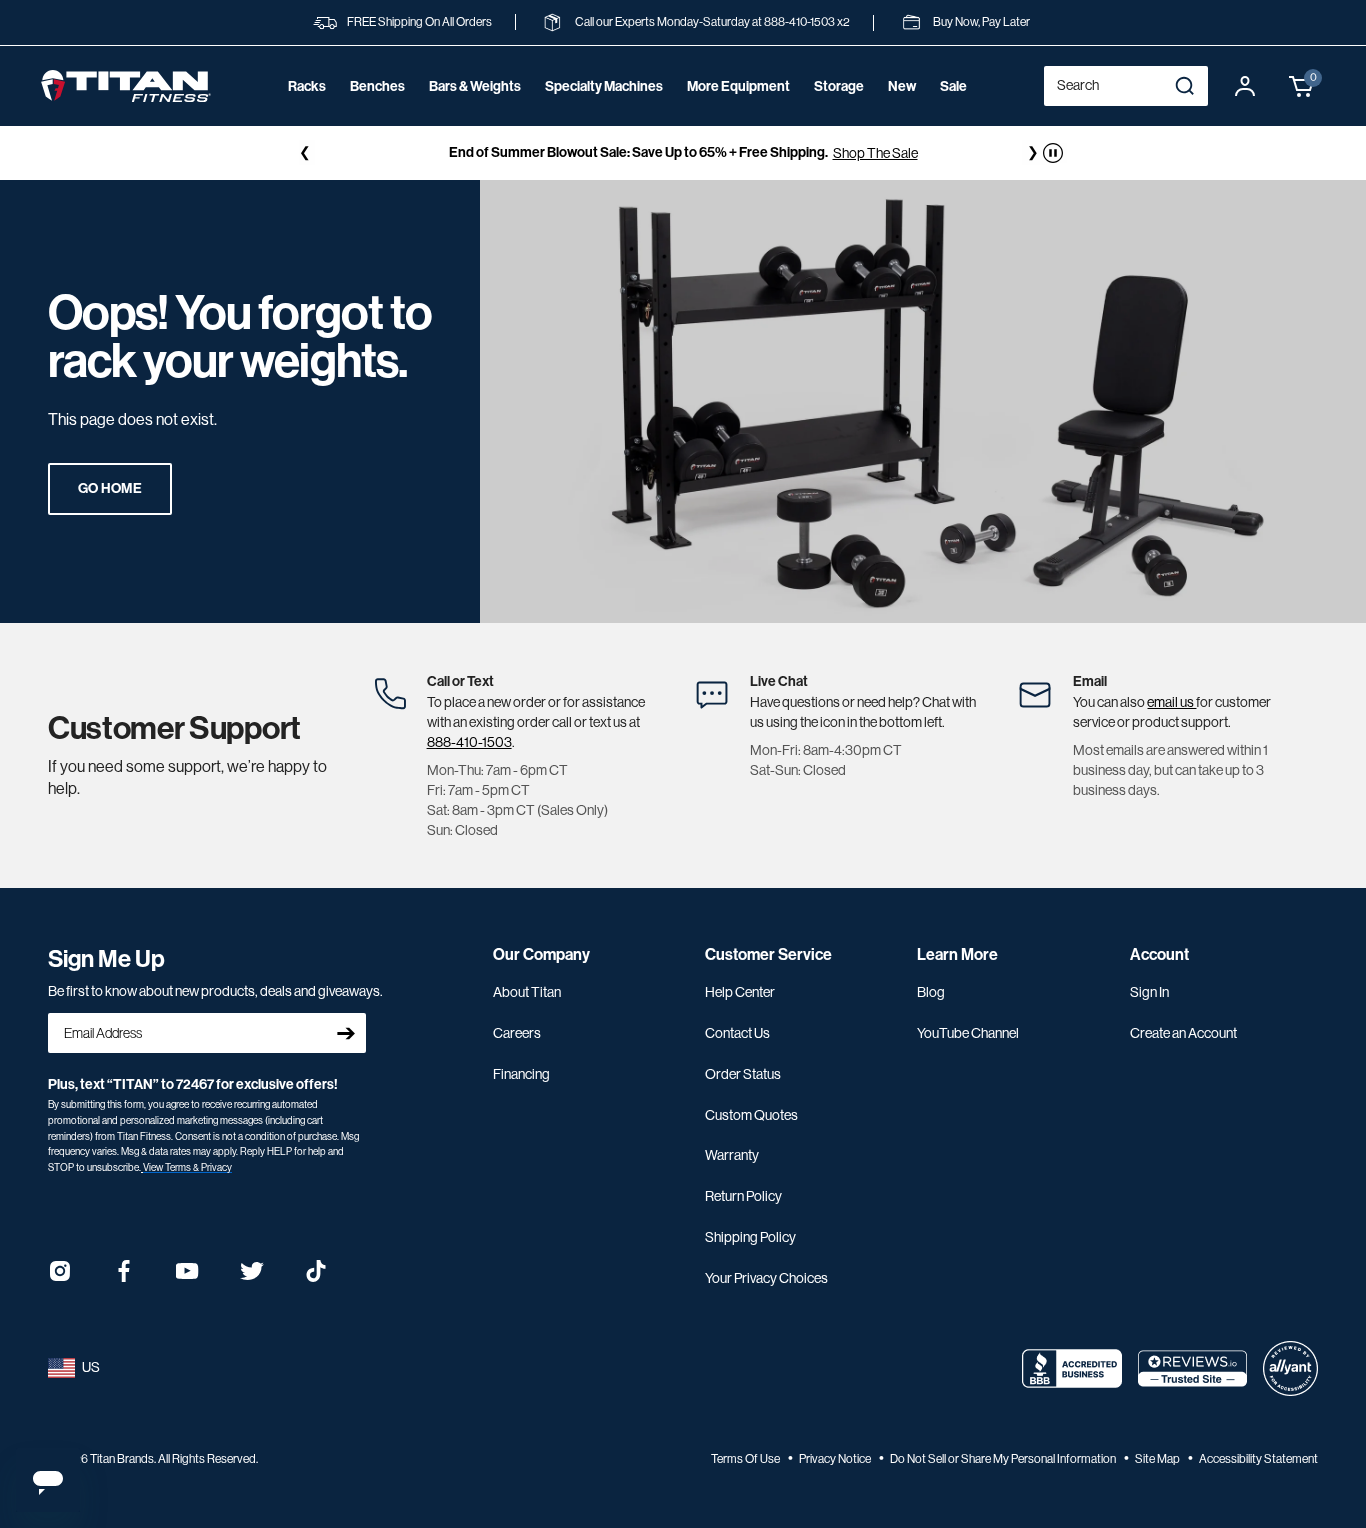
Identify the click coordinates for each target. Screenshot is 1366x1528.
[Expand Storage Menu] (839, 114)
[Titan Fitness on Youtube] (188, 1277)
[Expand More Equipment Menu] (738, 114)
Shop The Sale (875, 153)
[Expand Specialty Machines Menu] (604, 114)
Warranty (732, 1155)
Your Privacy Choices (766, 1278)
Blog (931, 992)
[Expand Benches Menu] (377, 114)
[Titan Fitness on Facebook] (124, 1277)
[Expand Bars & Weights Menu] (475, 114)
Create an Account (1183, 1033)
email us (1171, 702)
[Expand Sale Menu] (953, 114)
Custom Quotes (751, 1115)
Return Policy (743, 1196)
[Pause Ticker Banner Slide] (1053, 153)
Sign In (1149, 992)
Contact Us (737, 1033)
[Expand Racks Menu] (307, 114)
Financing (521, 1074)
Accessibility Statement (1258, 1459)
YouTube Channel (968, 1033)
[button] (1302, 86)
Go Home (110, 488)
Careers (517, 1033)
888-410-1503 (469, 742)
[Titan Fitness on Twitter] (252, 1277)
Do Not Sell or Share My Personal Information (1004, 1459)
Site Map (1158, 1459)
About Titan (527, 992)
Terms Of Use (746, 1459)
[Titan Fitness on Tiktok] (316, 1277)
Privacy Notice (836, 1459)
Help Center (740, 992)
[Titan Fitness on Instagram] (60, 1277)
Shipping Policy (750, 1237)
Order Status (743, 1074)
